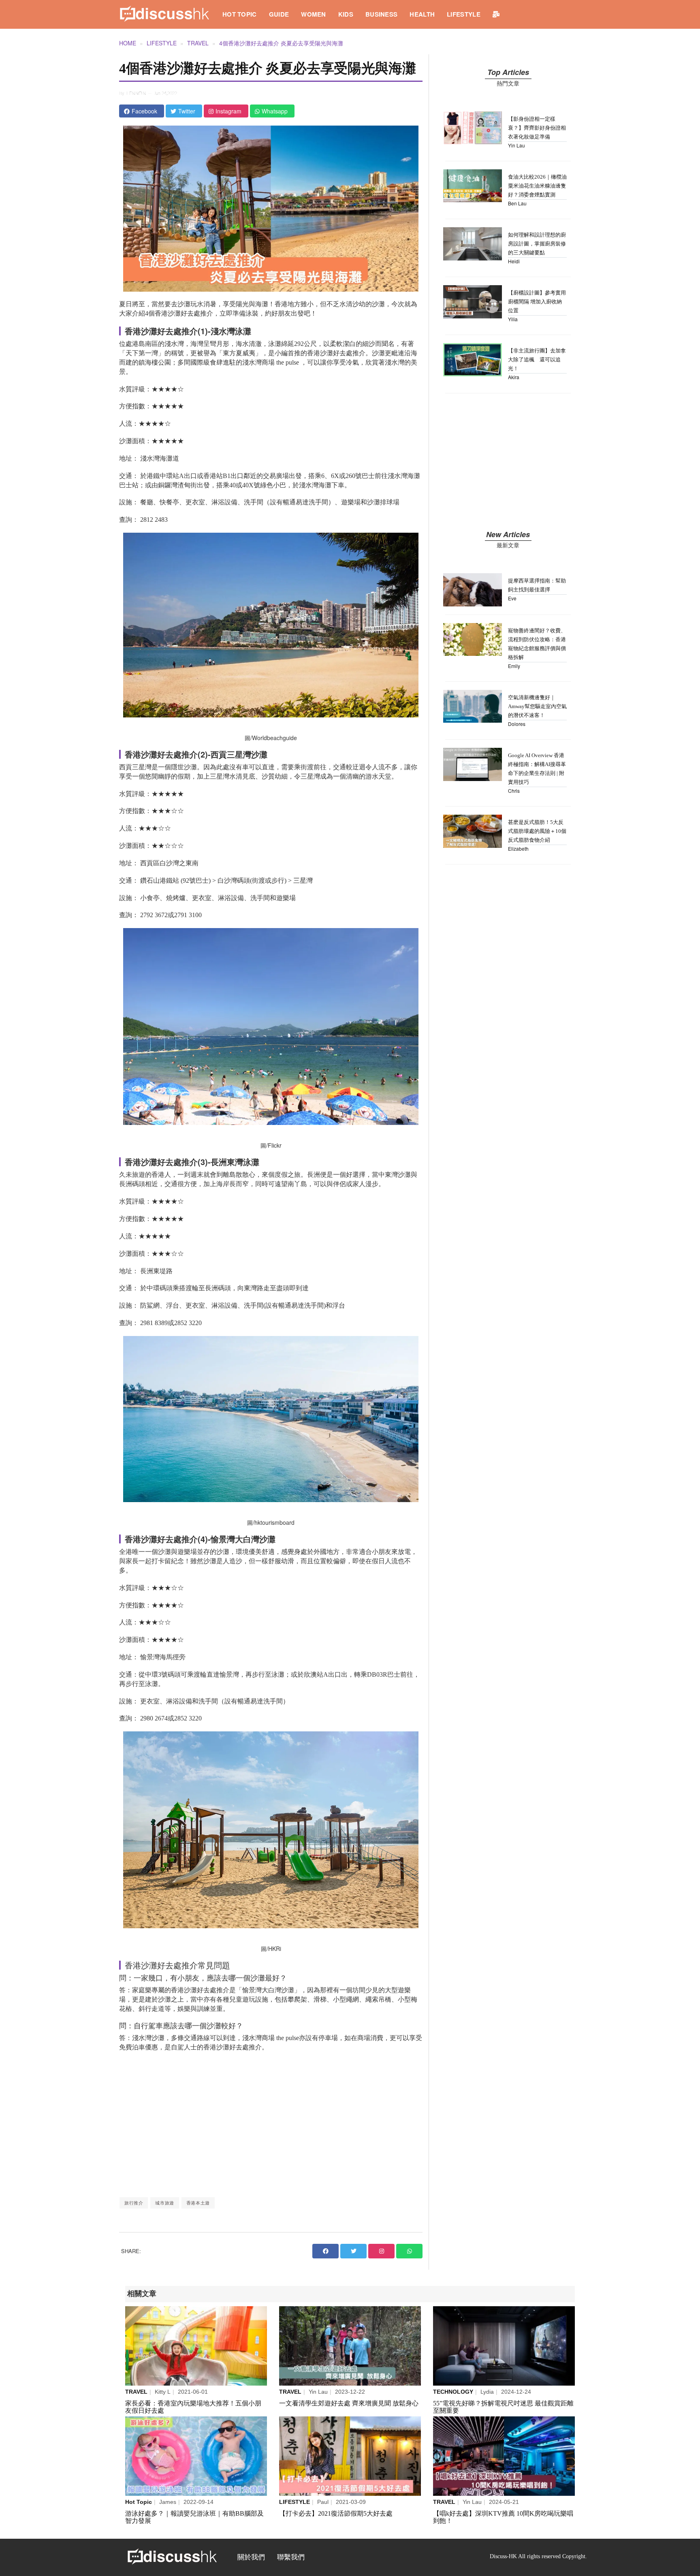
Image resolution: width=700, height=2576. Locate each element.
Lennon (136, 93)
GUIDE (279, 14)
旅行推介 (134, 2203)
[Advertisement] (271, 2124)
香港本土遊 (198, 2203)
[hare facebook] (325, 2251)
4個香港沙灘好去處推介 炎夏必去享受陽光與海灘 (281, 43)
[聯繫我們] (496, 14)
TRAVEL (198, 43)
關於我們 (251, 2557)
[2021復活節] (350, 2456)
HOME (128, 43)
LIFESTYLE (464, 14)
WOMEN (314, 14)
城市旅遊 (164, 2203)
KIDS (346, 14)
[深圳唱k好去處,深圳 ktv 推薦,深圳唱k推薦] (504, 2456)
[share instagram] (381, 2251)
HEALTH (422, 14)
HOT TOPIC (240, 14)
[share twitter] (353, 2251)
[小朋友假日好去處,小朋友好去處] (196, 2346)
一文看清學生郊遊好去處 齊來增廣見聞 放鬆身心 (349, 2403)
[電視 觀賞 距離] (504, 2346)
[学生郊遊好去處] (350, 2346)
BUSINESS (381, 14)
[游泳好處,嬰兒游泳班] (196, 2456)
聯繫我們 (291, 2557)
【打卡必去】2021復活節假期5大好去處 (336, 2513)
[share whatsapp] (409, 2251)
